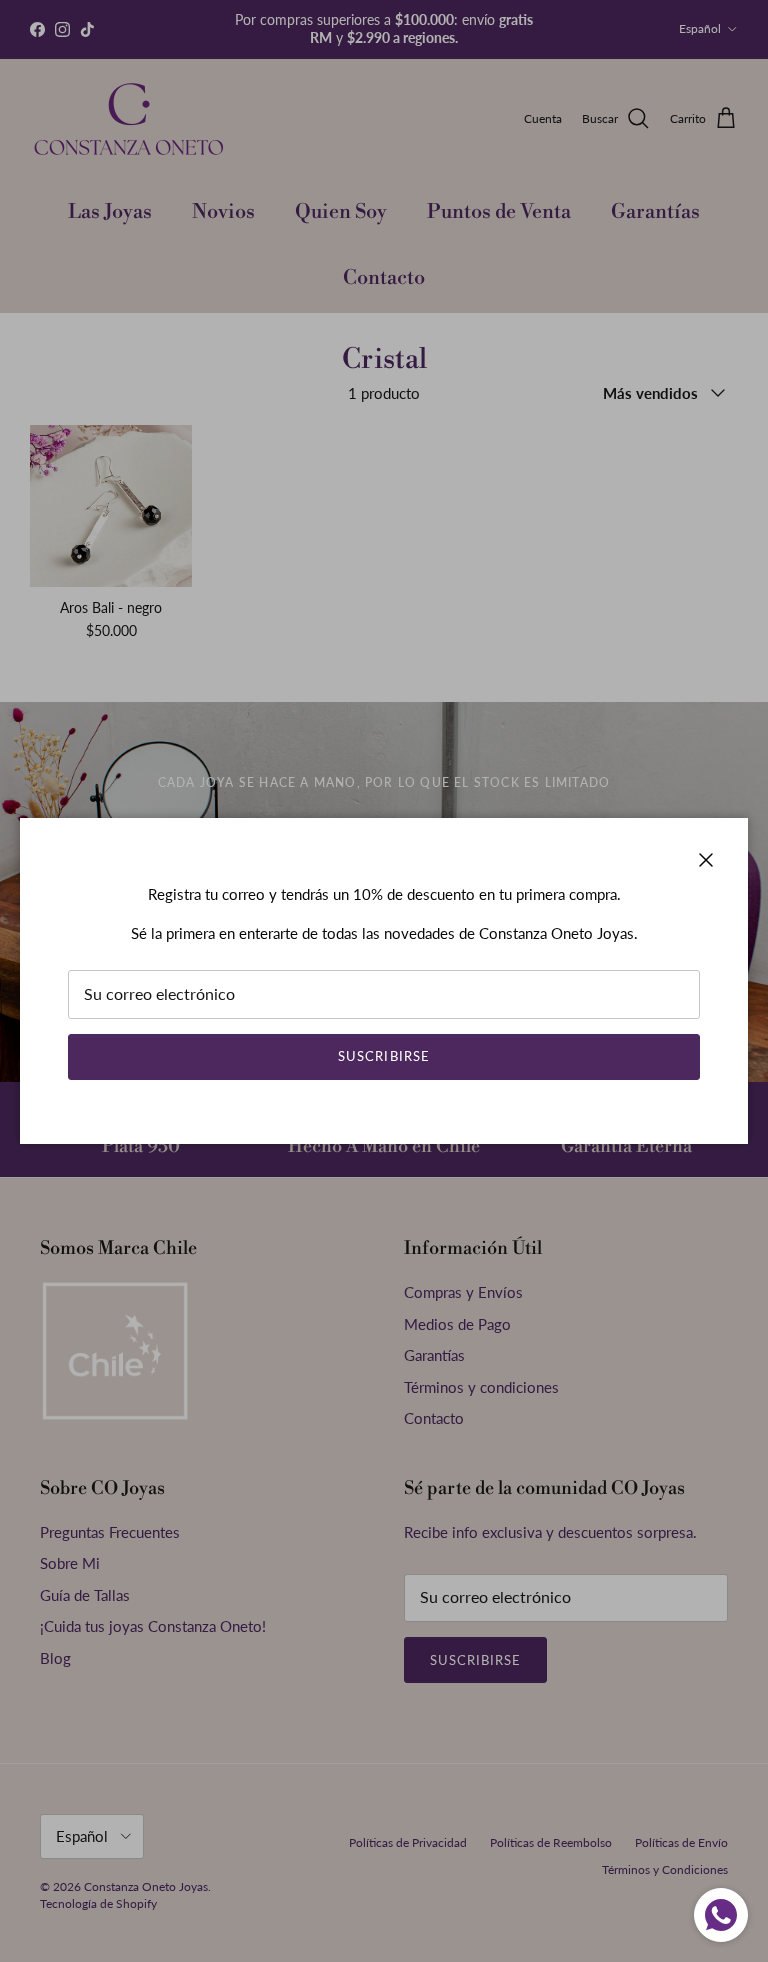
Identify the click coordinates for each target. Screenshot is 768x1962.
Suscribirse (383, 1056)
